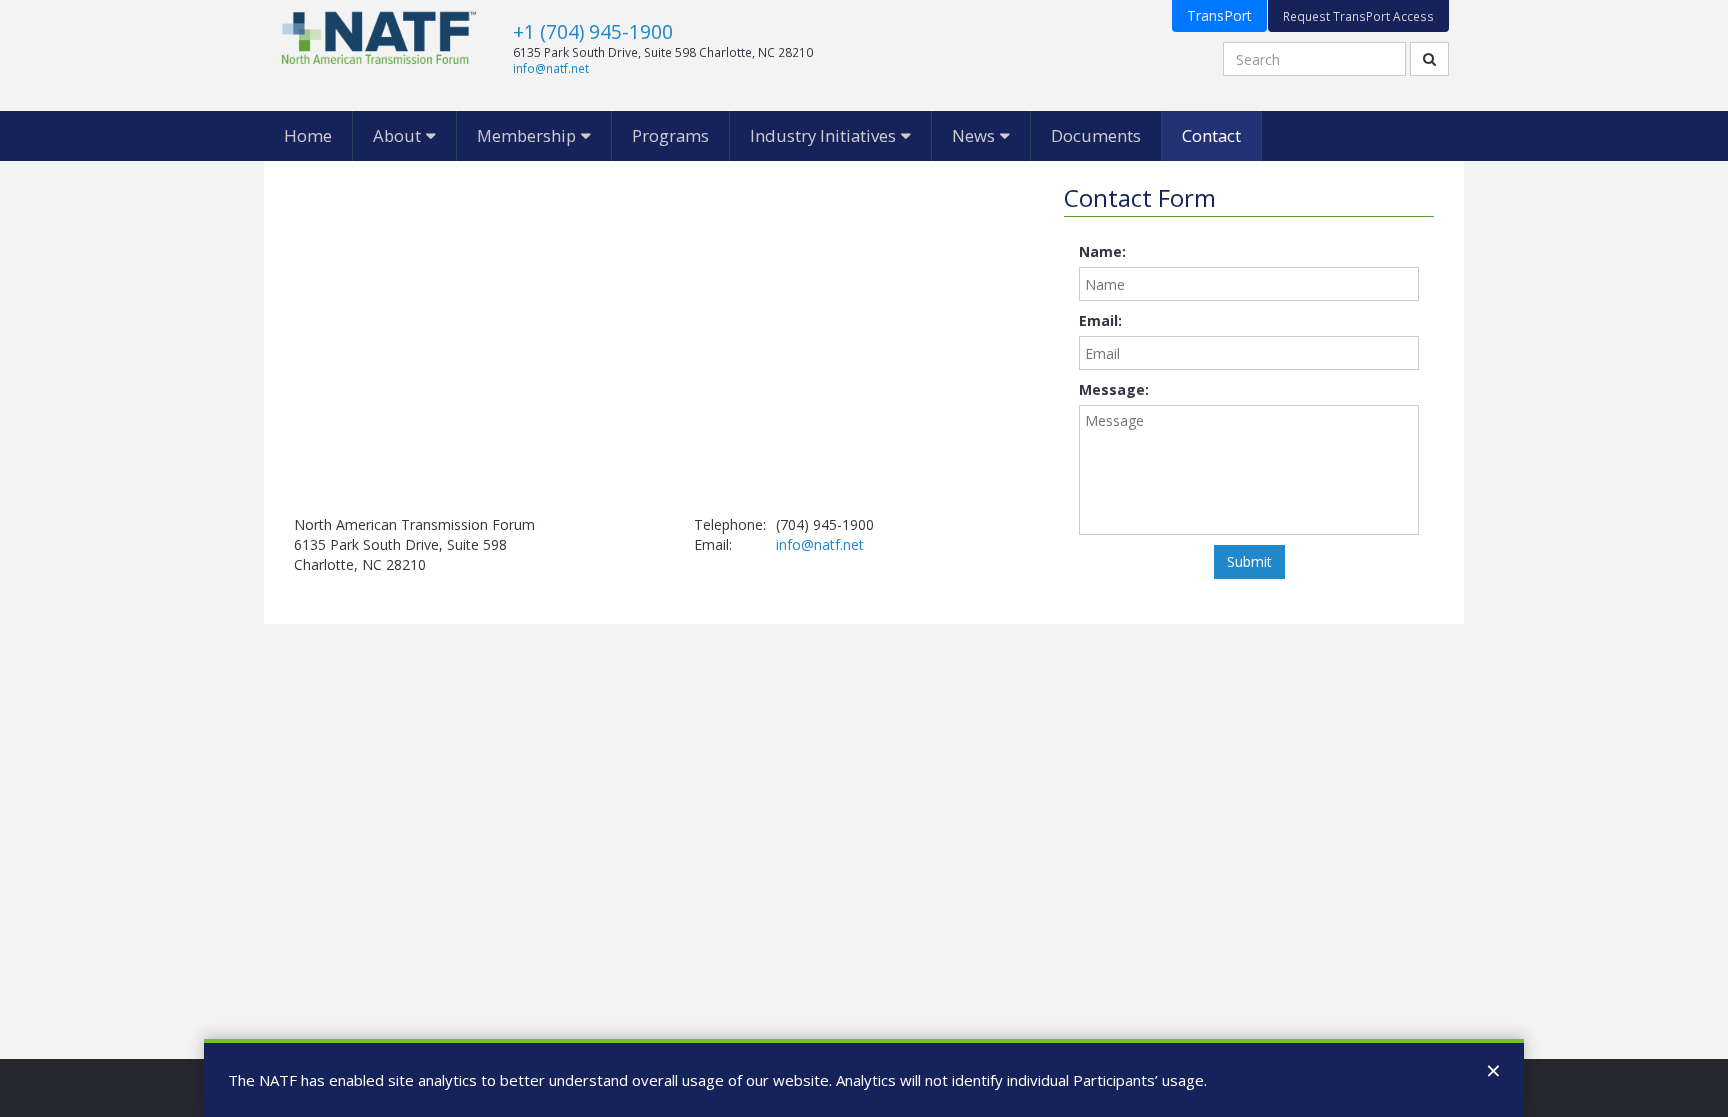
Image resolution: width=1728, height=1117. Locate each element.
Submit (1249, 561)
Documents (1096, 135)
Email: (1100, 320)
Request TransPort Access (1358, 16)
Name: (1102, 251)
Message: (1114, 389)
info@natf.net (551, 68)
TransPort (1219, 15)
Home (308, 135)
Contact (1211, 135)
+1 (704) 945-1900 (593, 31)
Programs (670, 135)
